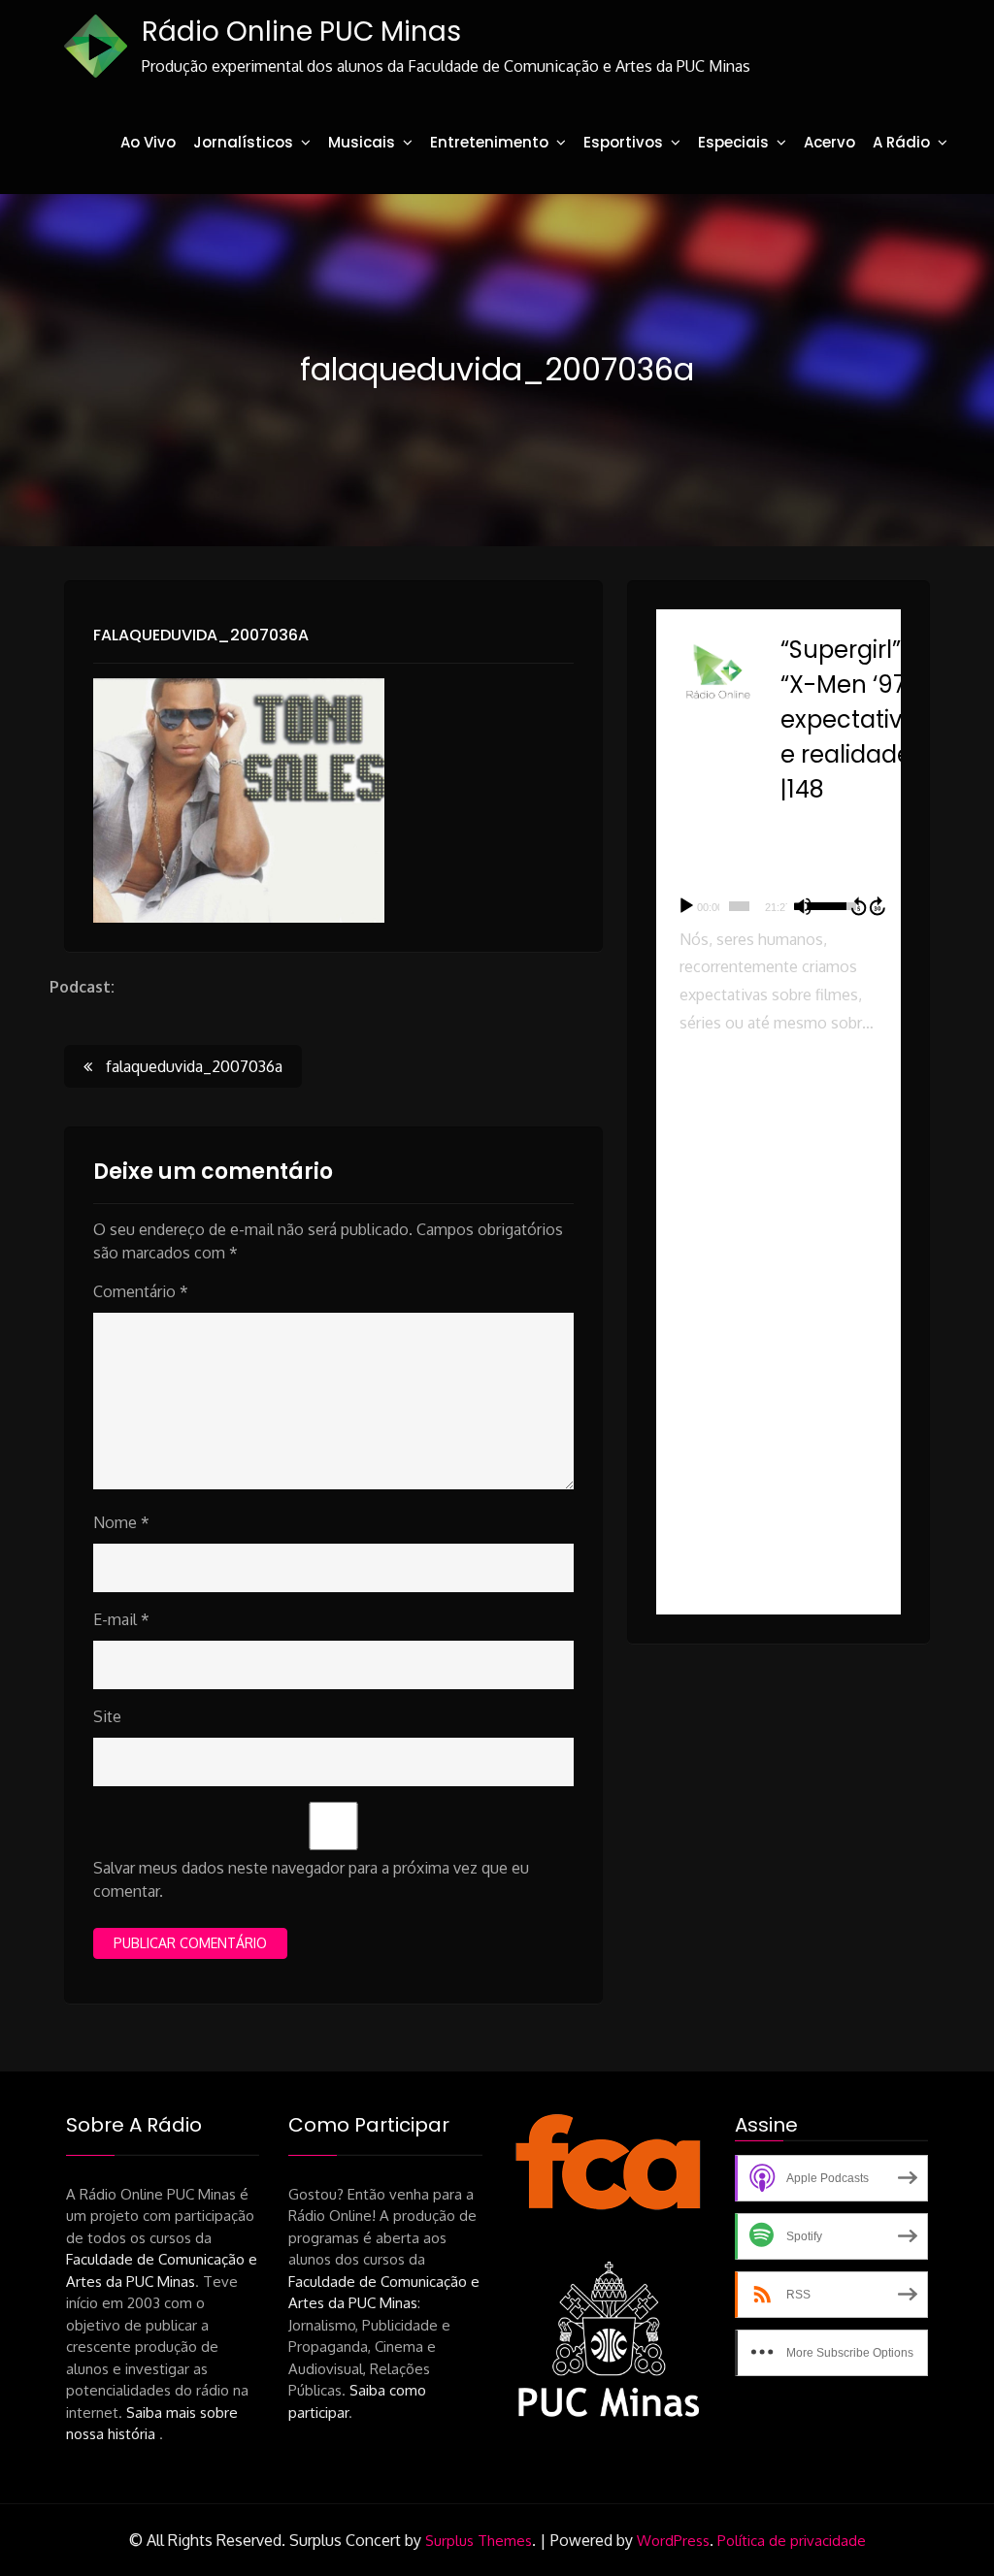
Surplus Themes (479, 2541)
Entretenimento (489, 142)
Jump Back (858, 906)
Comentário (141, 1291)
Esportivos (623, 142)
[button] (779, 1135)
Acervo (829, 142)
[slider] (739, 906)
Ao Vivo (148, 142)
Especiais (733, 142)
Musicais (362, 142)
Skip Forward (878, 906)
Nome (121, 1522)
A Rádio (901, 142)
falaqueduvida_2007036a (201, 635)
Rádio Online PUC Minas (301, 32)
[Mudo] (803, 906)
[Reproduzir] (686, 906)
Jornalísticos (243, 142)
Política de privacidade (792, 2541)
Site (107, 1716)
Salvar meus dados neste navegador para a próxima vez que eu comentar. (311, 1879)
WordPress (673, 2541)
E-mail (121, 1619)
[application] (779, 906)
